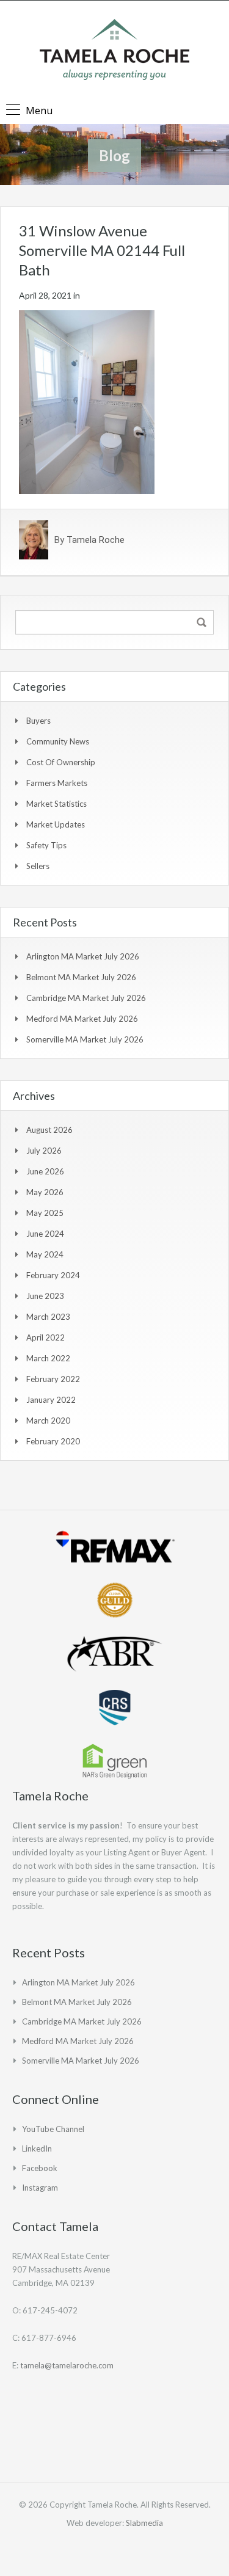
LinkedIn (37, 2148)
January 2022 (51, 1400)
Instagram (40, 2188)
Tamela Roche (96, 540)
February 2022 (53, 1379)
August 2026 (49, 1130)
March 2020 (48, 1421)
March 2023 (48, 1317)
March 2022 (48, 1358)
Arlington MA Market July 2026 (83, 956)
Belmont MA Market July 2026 (81, 977)
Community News (58, 741)
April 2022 (45, 1337)
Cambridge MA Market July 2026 (86, 998)
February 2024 (53, 1275)
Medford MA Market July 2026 (82, 1019)
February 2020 (53, 1441)
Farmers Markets (57, 783)
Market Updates (56, 824)
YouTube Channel (53, 2129)
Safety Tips (46, 845)
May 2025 (45, 1213)
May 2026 (45, 1192)
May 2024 (45, 1254)
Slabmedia (144, 2523)
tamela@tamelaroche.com (67, 2365)
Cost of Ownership (61, 762)
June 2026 (45, 1171)
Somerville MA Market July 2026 (85, 1039)
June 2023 (45, 1296)
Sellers (38, 866)
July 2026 (44, 1151)
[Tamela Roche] (114, 51)
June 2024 (45, 1234)
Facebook (40, 2168)
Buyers (38, 721)
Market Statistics (56, 804)
